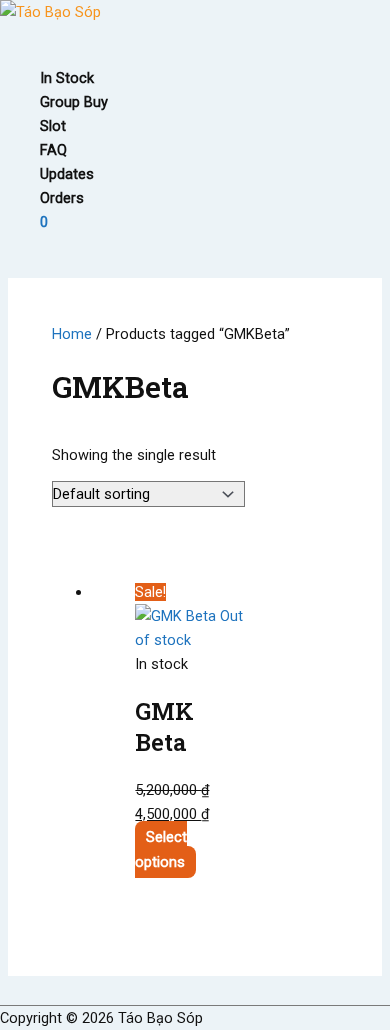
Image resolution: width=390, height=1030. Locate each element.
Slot (53, 126)
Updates (67, 174)
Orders (62, 198)
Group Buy (74, 102)
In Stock (67, 78)
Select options (161, 850)
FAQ (53, 150)
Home (72, 334)
